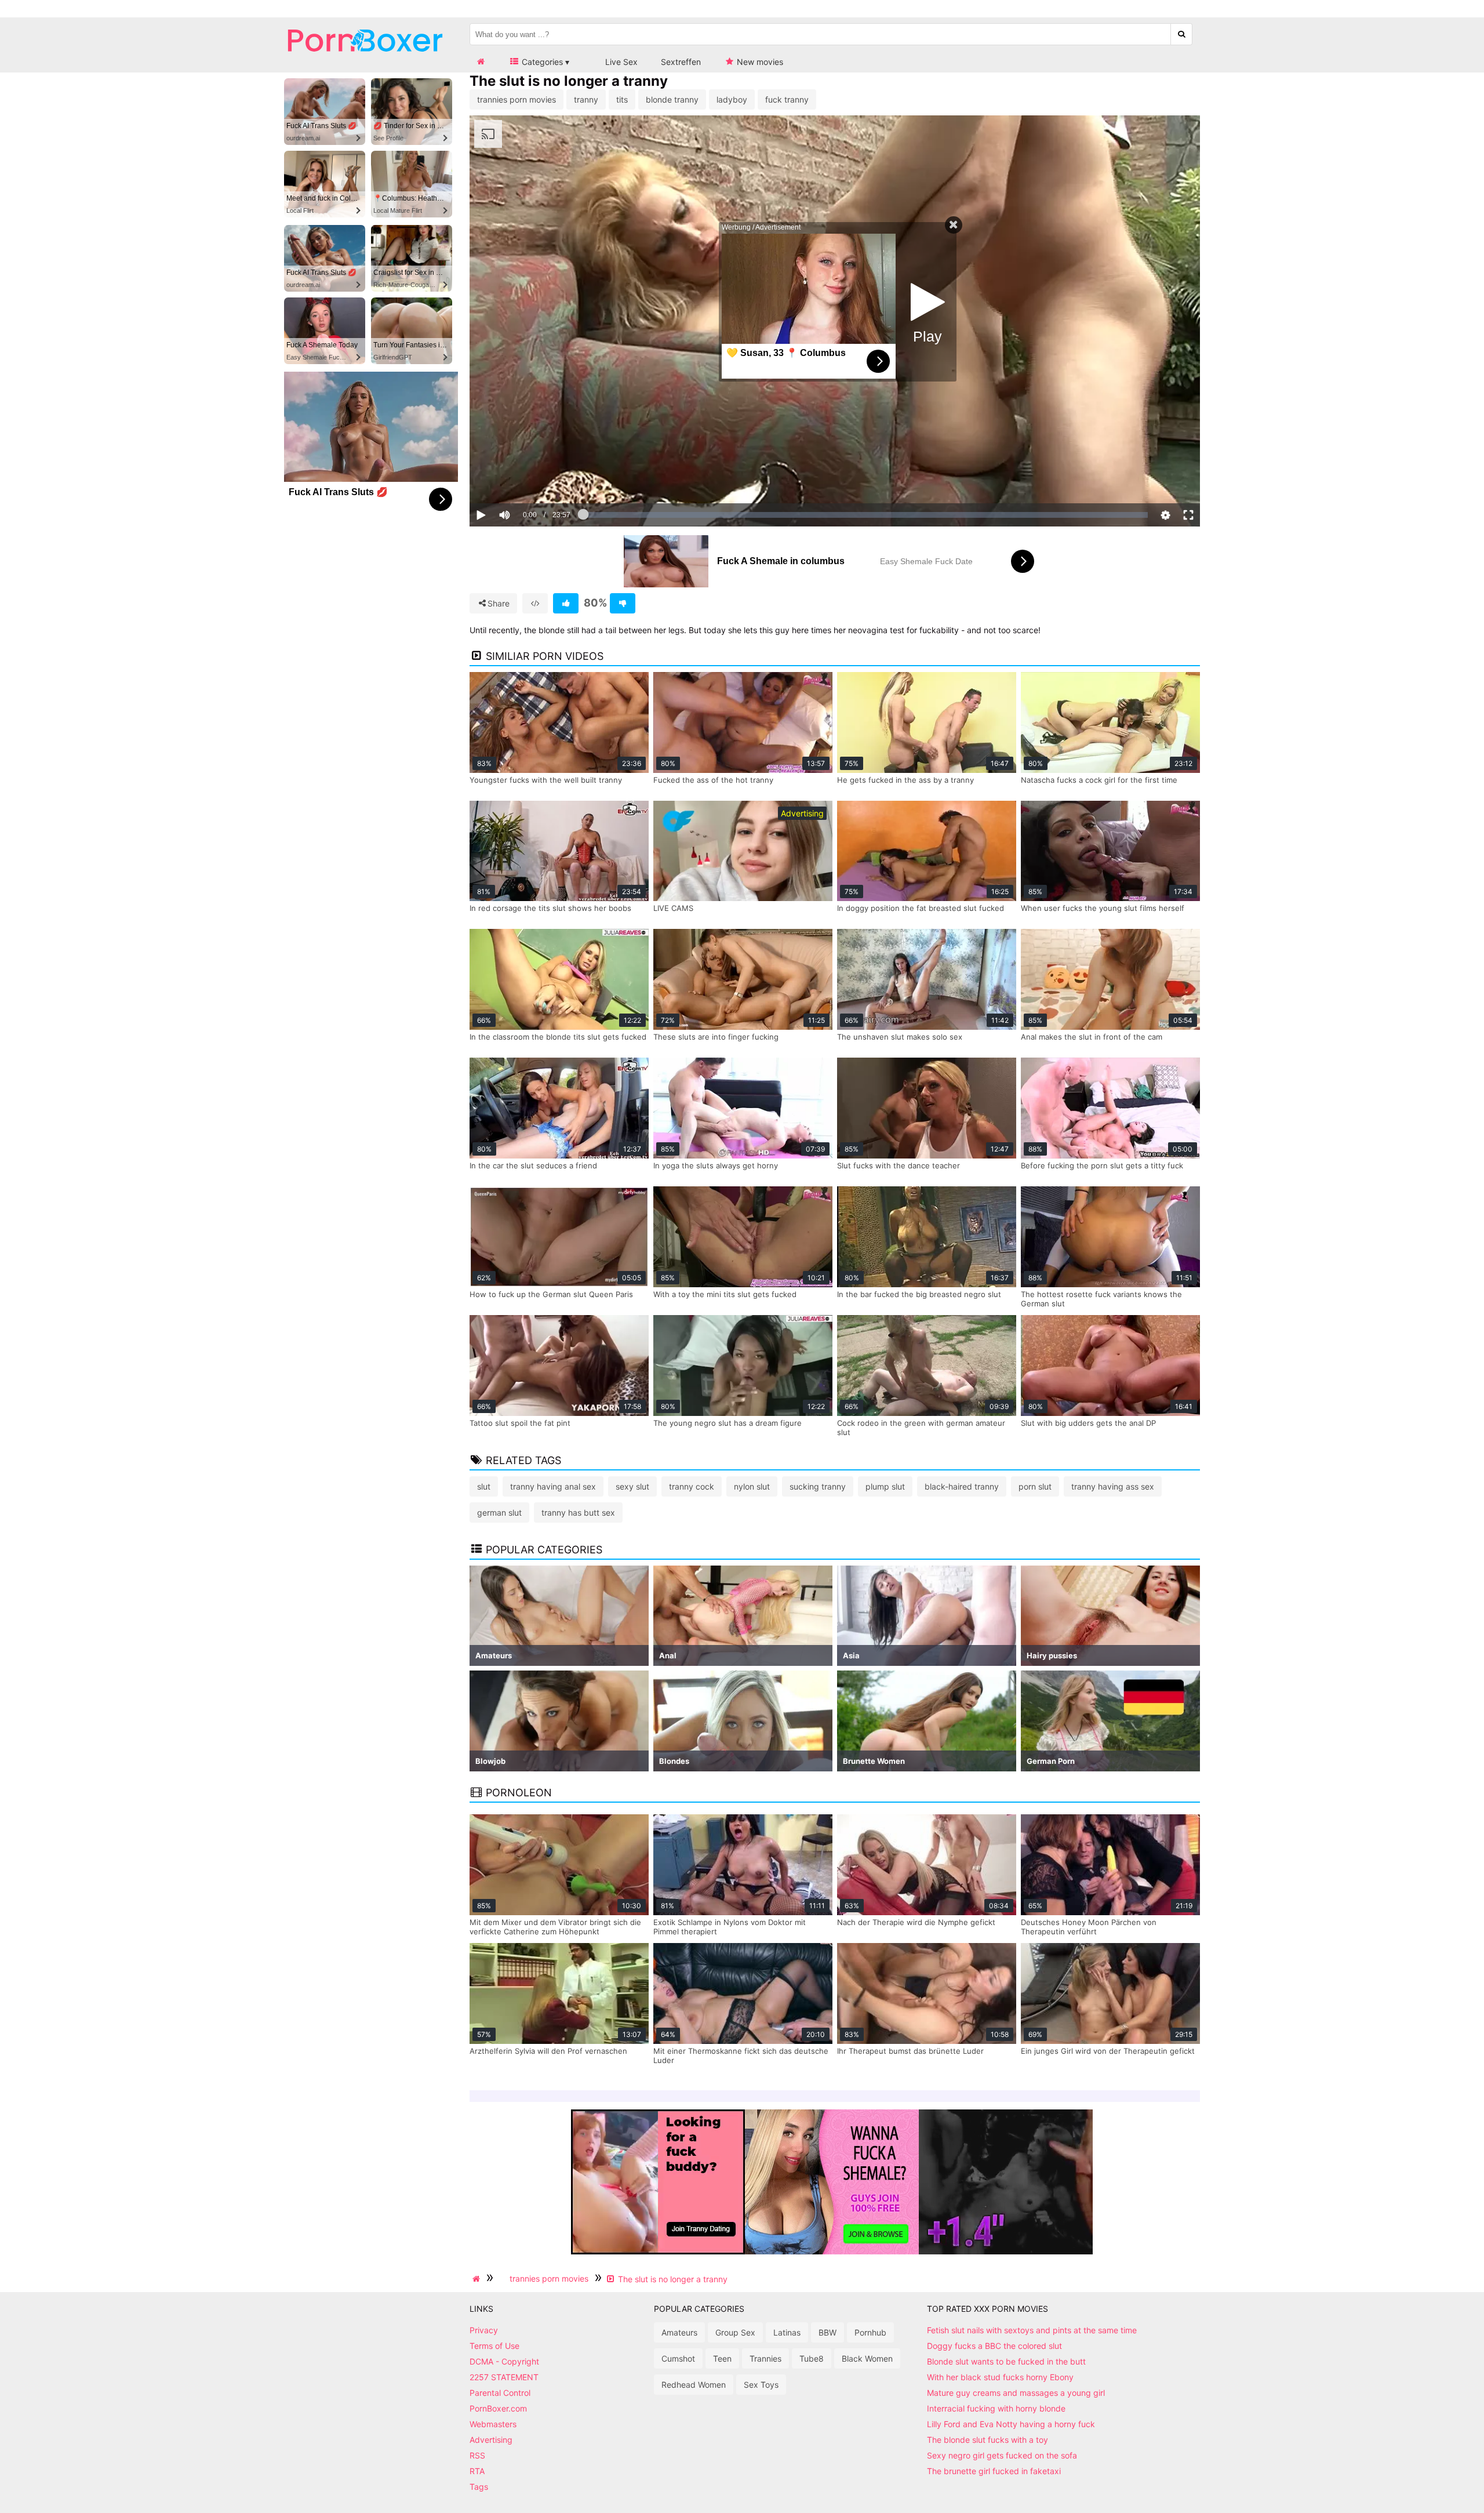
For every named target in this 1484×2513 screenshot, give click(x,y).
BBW (828, 2332)
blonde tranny (672, 99)
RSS (477, 2455)
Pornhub (870, 2332)
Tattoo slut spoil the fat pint (520, 1423)
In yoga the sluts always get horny (716, 1165)
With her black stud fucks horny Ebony (1000, 2377)
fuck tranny (787, 99)
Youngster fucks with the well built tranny (546, 780)
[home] (478, 2279)
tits (622, 99)
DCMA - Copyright (504, 2361)
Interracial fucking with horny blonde (996, 2408)
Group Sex (735, 2332)
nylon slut (752, 1486)
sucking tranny (818, 1486)
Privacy (484, 2330)
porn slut (1035, 1486)
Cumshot (678, 2358)
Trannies (765, 2358)
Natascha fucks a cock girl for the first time (1099, 780)
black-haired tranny (962, 1486)
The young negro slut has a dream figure (728, 1423)
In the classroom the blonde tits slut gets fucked (558, 1037)
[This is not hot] (623, 603)
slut (484, 1486)
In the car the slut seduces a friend (533, 1165)
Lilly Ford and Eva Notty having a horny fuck (1011, 2424)
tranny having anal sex (553, 1486)
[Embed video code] (535, 603)
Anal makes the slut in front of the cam (1092, 1037)
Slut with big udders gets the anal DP (1088, 1423)
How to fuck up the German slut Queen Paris (551, 1294)
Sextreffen (681, 62)
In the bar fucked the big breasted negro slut (919, 1294)
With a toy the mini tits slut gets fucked (725, 1294)
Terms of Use (494, 2346)
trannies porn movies (517, 99)
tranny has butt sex (578, 1512)
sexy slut (632, 1486)
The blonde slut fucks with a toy (987, 2440)
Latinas (787, 2332)
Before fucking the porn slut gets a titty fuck (1102, 1165)
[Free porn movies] (365, 61)
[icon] (481, 62)
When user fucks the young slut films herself (1103, 908)
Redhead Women (694, 2385)
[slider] (524, 479)
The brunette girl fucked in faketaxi (994, 2471)
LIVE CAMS (673, 908)
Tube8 (812, 2358)
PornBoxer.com (498, 2408)
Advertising (491, 2440)
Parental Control (500, 2393)
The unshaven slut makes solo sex (900, 1037)
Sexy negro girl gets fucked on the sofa (1002, 2455)
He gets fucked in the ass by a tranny (905, 780)
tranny (586, 99)
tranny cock (692, 1486)
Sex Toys (761, 2385)
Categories (541, 62)
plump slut (885, 1486)
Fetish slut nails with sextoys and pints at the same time (1032, 2330)
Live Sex (620, 62)
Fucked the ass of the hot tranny (713, 780)
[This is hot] (566, 603)
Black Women (867, 2358)
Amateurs (679, 2332)
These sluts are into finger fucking (716, 1037)
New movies (759, 62)
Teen (722, 2358)
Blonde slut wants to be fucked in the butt (1006, 2361)
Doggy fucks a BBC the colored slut (994, 2346)
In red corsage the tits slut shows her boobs (550, 908)
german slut (499, 1512)
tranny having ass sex (1113, 1486)
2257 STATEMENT (504, 2377)
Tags (479, 2487)
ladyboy (732, 99)
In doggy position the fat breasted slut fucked (921, 908)
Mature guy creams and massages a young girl (1016, 2393)
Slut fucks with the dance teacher (899, 1165)
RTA (477, 2471)
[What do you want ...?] (1182, 34)
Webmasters (493, 2424)
